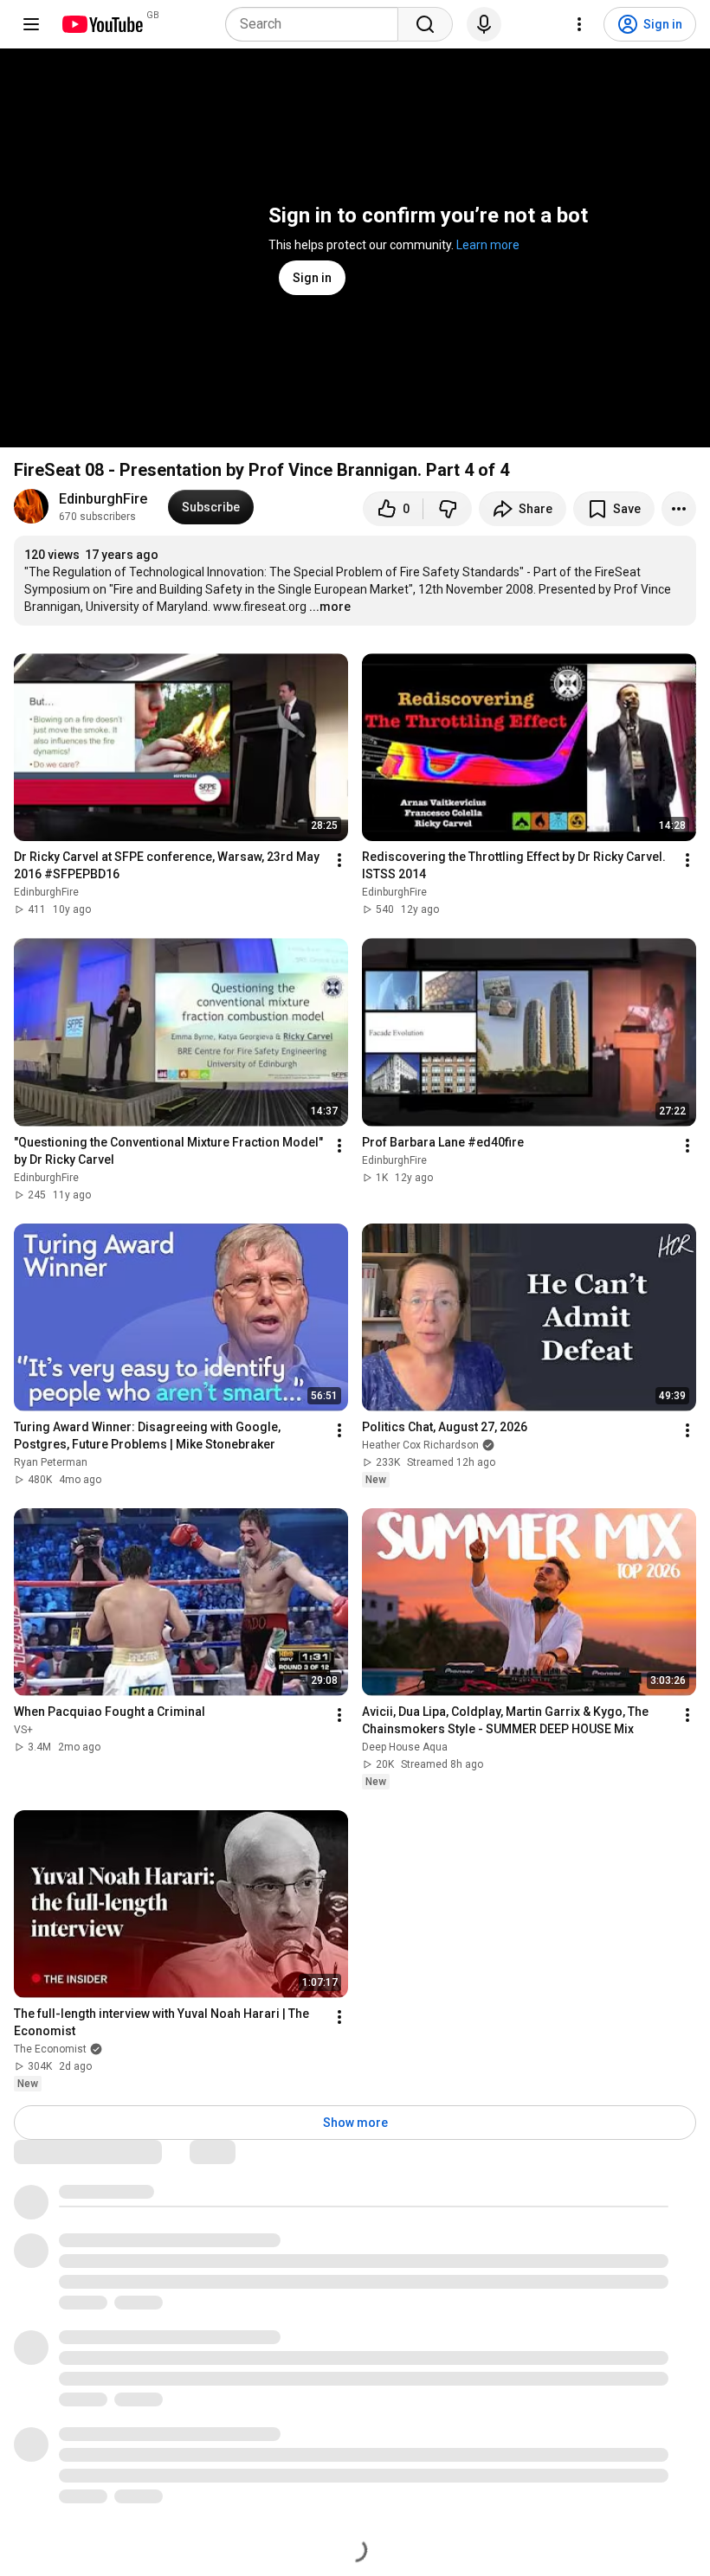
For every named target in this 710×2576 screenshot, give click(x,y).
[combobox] (317, 24)
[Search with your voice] (484, 24)
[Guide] (31, 24)
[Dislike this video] (448, 509)
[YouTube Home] (102, 24)
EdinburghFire (103, 499)
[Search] (425, 24)
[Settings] (579, 24)
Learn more (488, 245)
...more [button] (330, 607)
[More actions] (679, 509)
